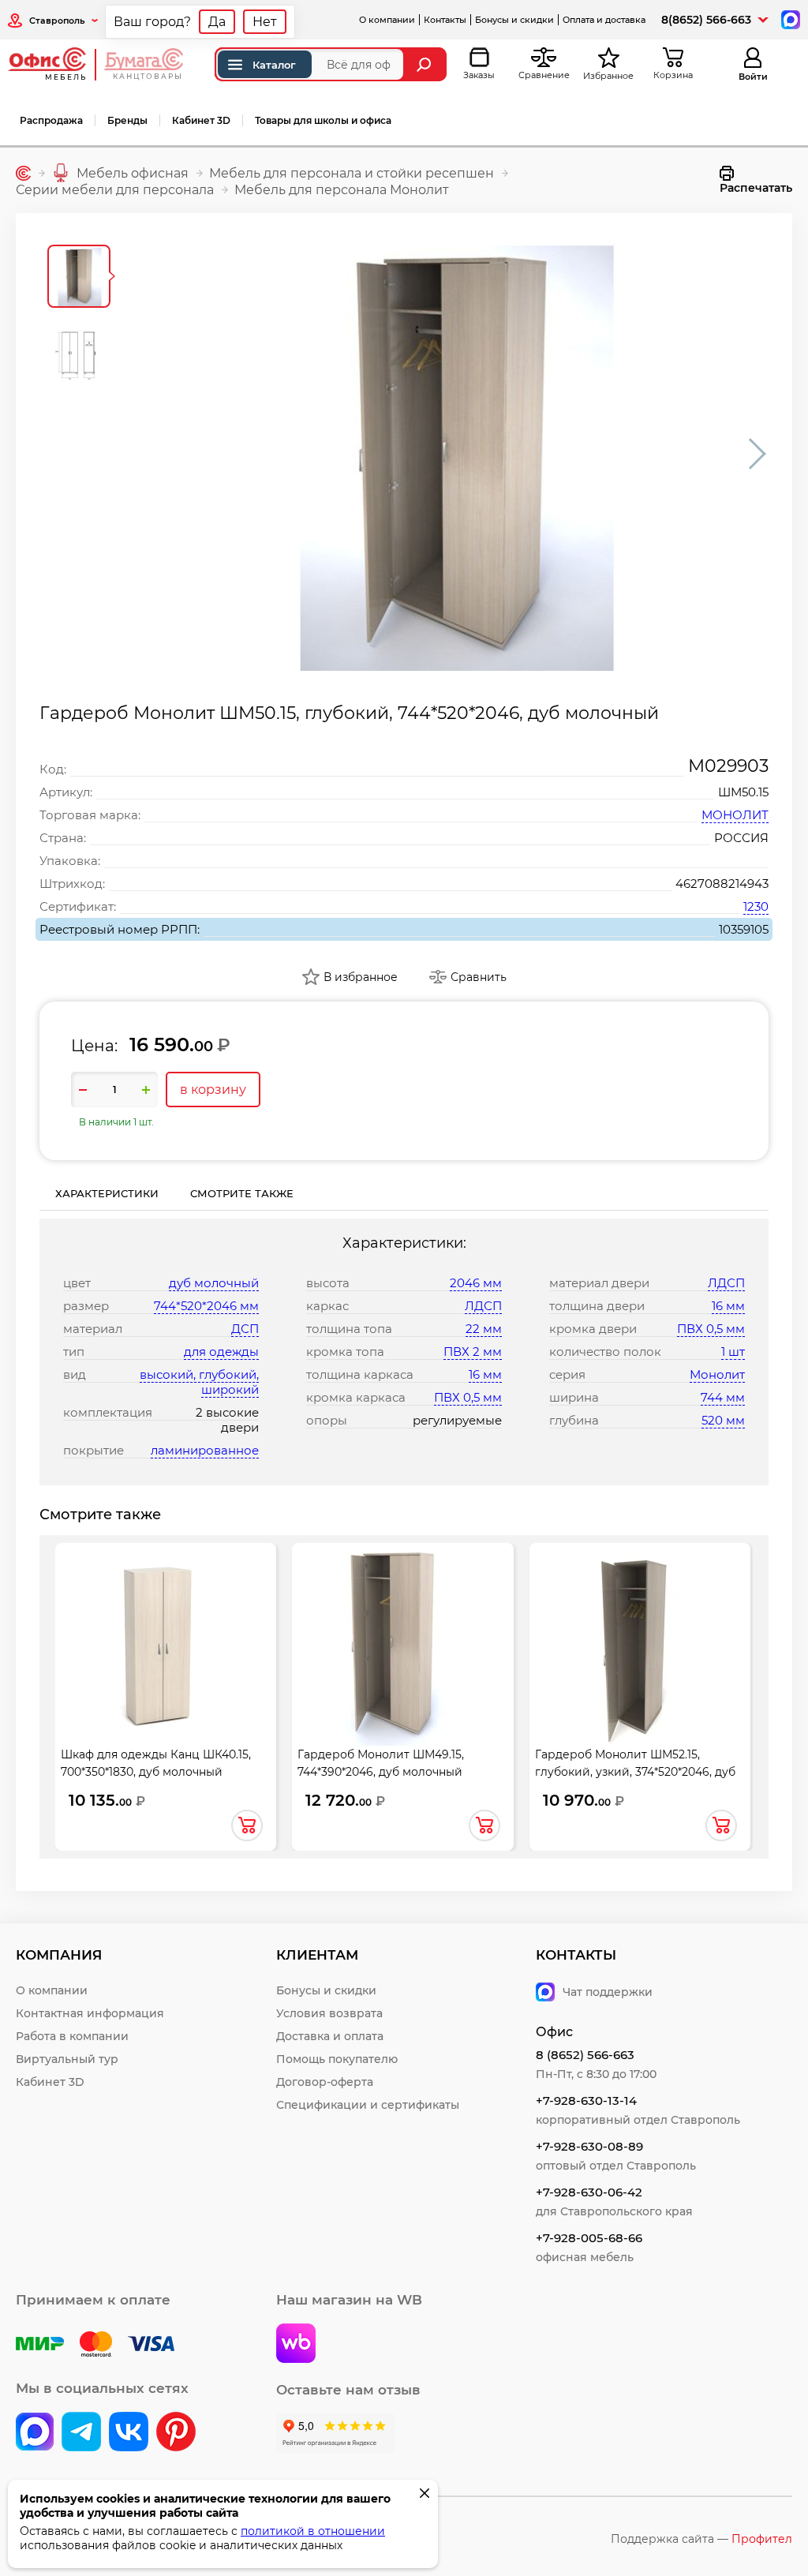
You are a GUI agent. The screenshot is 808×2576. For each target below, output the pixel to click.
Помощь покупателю (337, 2059)
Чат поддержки (608, 1992)
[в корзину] (247, 1825)
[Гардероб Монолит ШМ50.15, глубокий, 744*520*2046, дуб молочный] (451, 454)
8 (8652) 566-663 (585, 2055)
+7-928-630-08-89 (589, 2146)
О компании (387, 20)
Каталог (274, 65)
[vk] (35, 2433)
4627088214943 (722, 884)
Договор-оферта (325, 2082)
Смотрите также (242, 1193)
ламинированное (205, 1450)
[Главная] (23, 173)
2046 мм (476, 1283)
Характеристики (107, 1193)
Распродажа (51, 120)
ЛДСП (483, 1306)
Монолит (717, 1374)
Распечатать (756, 188)
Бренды (127, 120)
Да (217, 22)
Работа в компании (72, 2036)
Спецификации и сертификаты (368, 2105)
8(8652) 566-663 (706, 20)
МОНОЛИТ (735, 815)
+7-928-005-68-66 (589, 2238)
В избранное (361, 977)
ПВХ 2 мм (473, 1352)
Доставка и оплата (330, 2036)
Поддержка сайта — (701, 2539)
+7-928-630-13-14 (586, 2100)
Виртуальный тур (67, 2059)
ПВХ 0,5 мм (468, 1397)
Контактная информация (90, 2013)
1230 (756, 906)
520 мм (723, 1420)
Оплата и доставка (604, 20)
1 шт (733, 1352)
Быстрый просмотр (166, 1630)
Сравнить (479, 977)
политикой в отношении (313, 2531)
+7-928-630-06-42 (589, 2192)
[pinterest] (176, 2433)
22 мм (484, 1329)
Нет (265, 22)
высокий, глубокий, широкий (199, 1382)
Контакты (445, 20)
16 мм (485, 1374)
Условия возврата (329, 2013)
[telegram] (81, 2433)
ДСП (245, 1329)
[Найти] (426, 64)
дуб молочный (214, 1283)
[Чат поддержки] (789, 19)
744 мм (723, 1397)
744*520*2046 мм (206, 1306)
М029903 (728, 766)
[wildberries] (296, 2345)
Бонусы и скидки (514, 20)
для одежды (221, 1352)
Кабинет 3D (201, 120)
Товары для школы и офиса (323, 120)
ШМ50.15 (743, 792)
